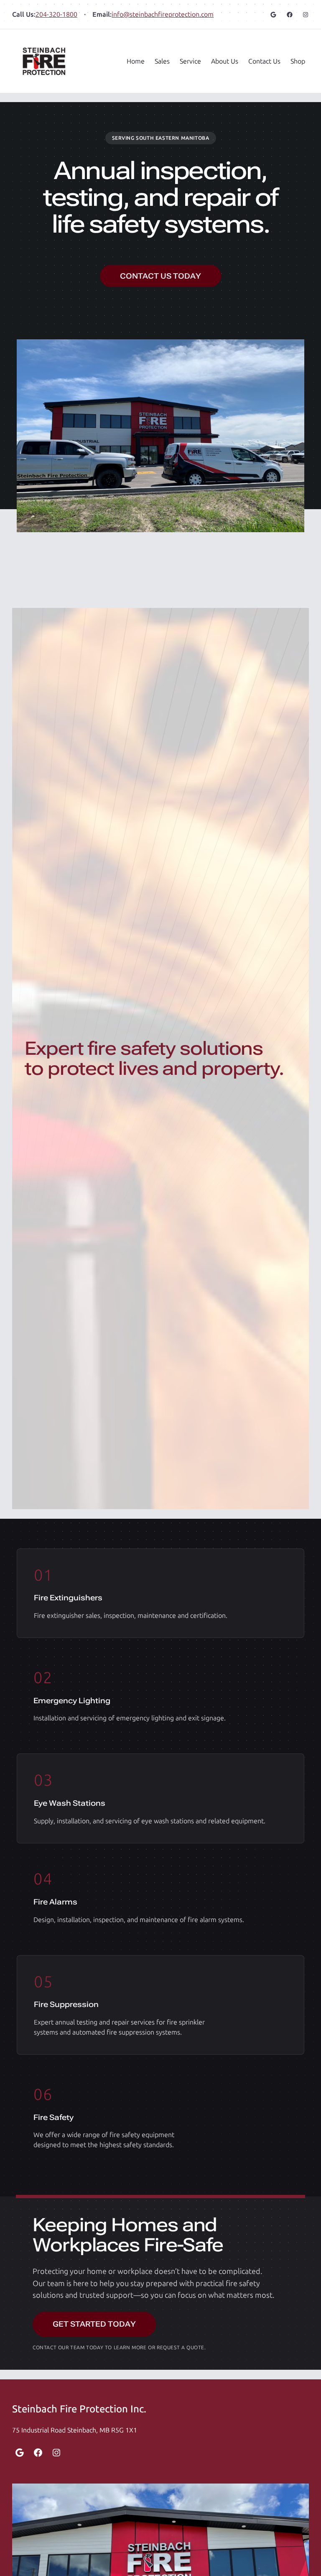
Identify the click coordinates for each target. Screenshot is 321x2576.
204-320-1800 (56, 14)
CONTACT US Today (160, 276)
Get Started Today (94, 2324)
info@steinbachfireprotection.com (163, 14)
